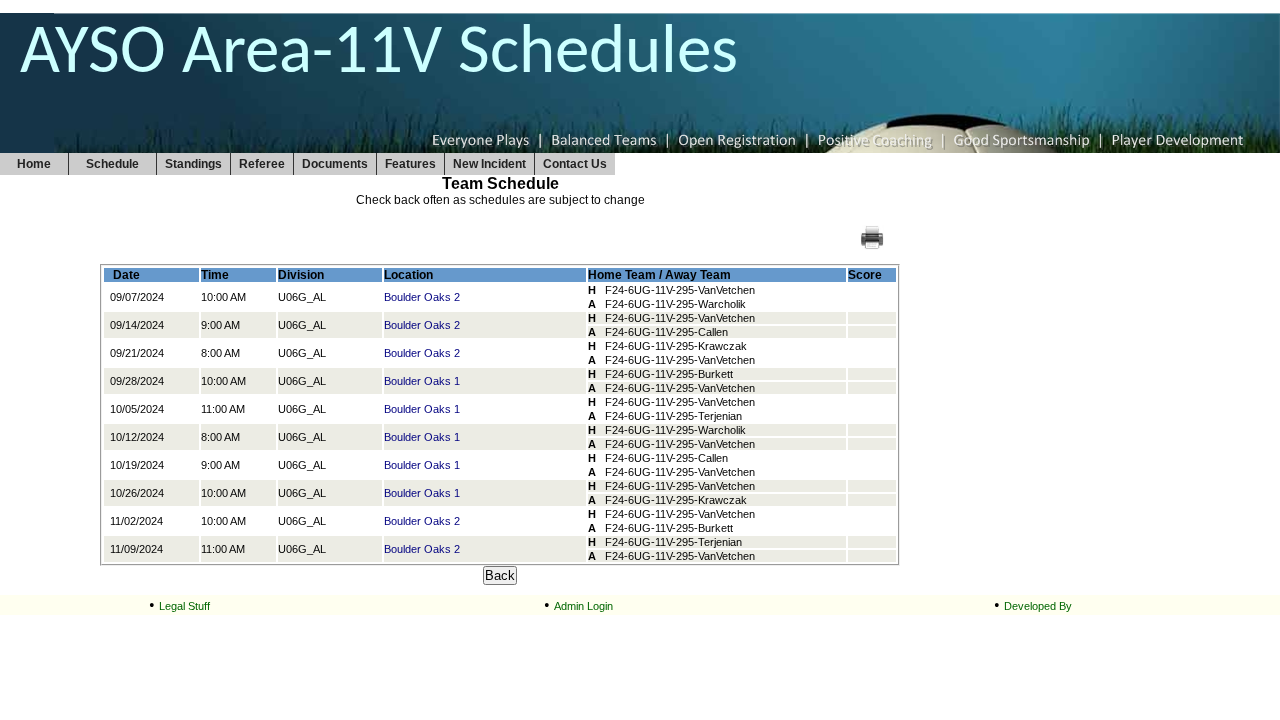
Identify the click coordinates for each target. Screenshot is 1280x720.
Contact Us (575, 164)
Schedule (112, 164)
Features (410, 164)
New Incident (489, 164)
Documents (335, 164)
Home (34, 164)
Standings (193, 164)
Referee (262, 164)
